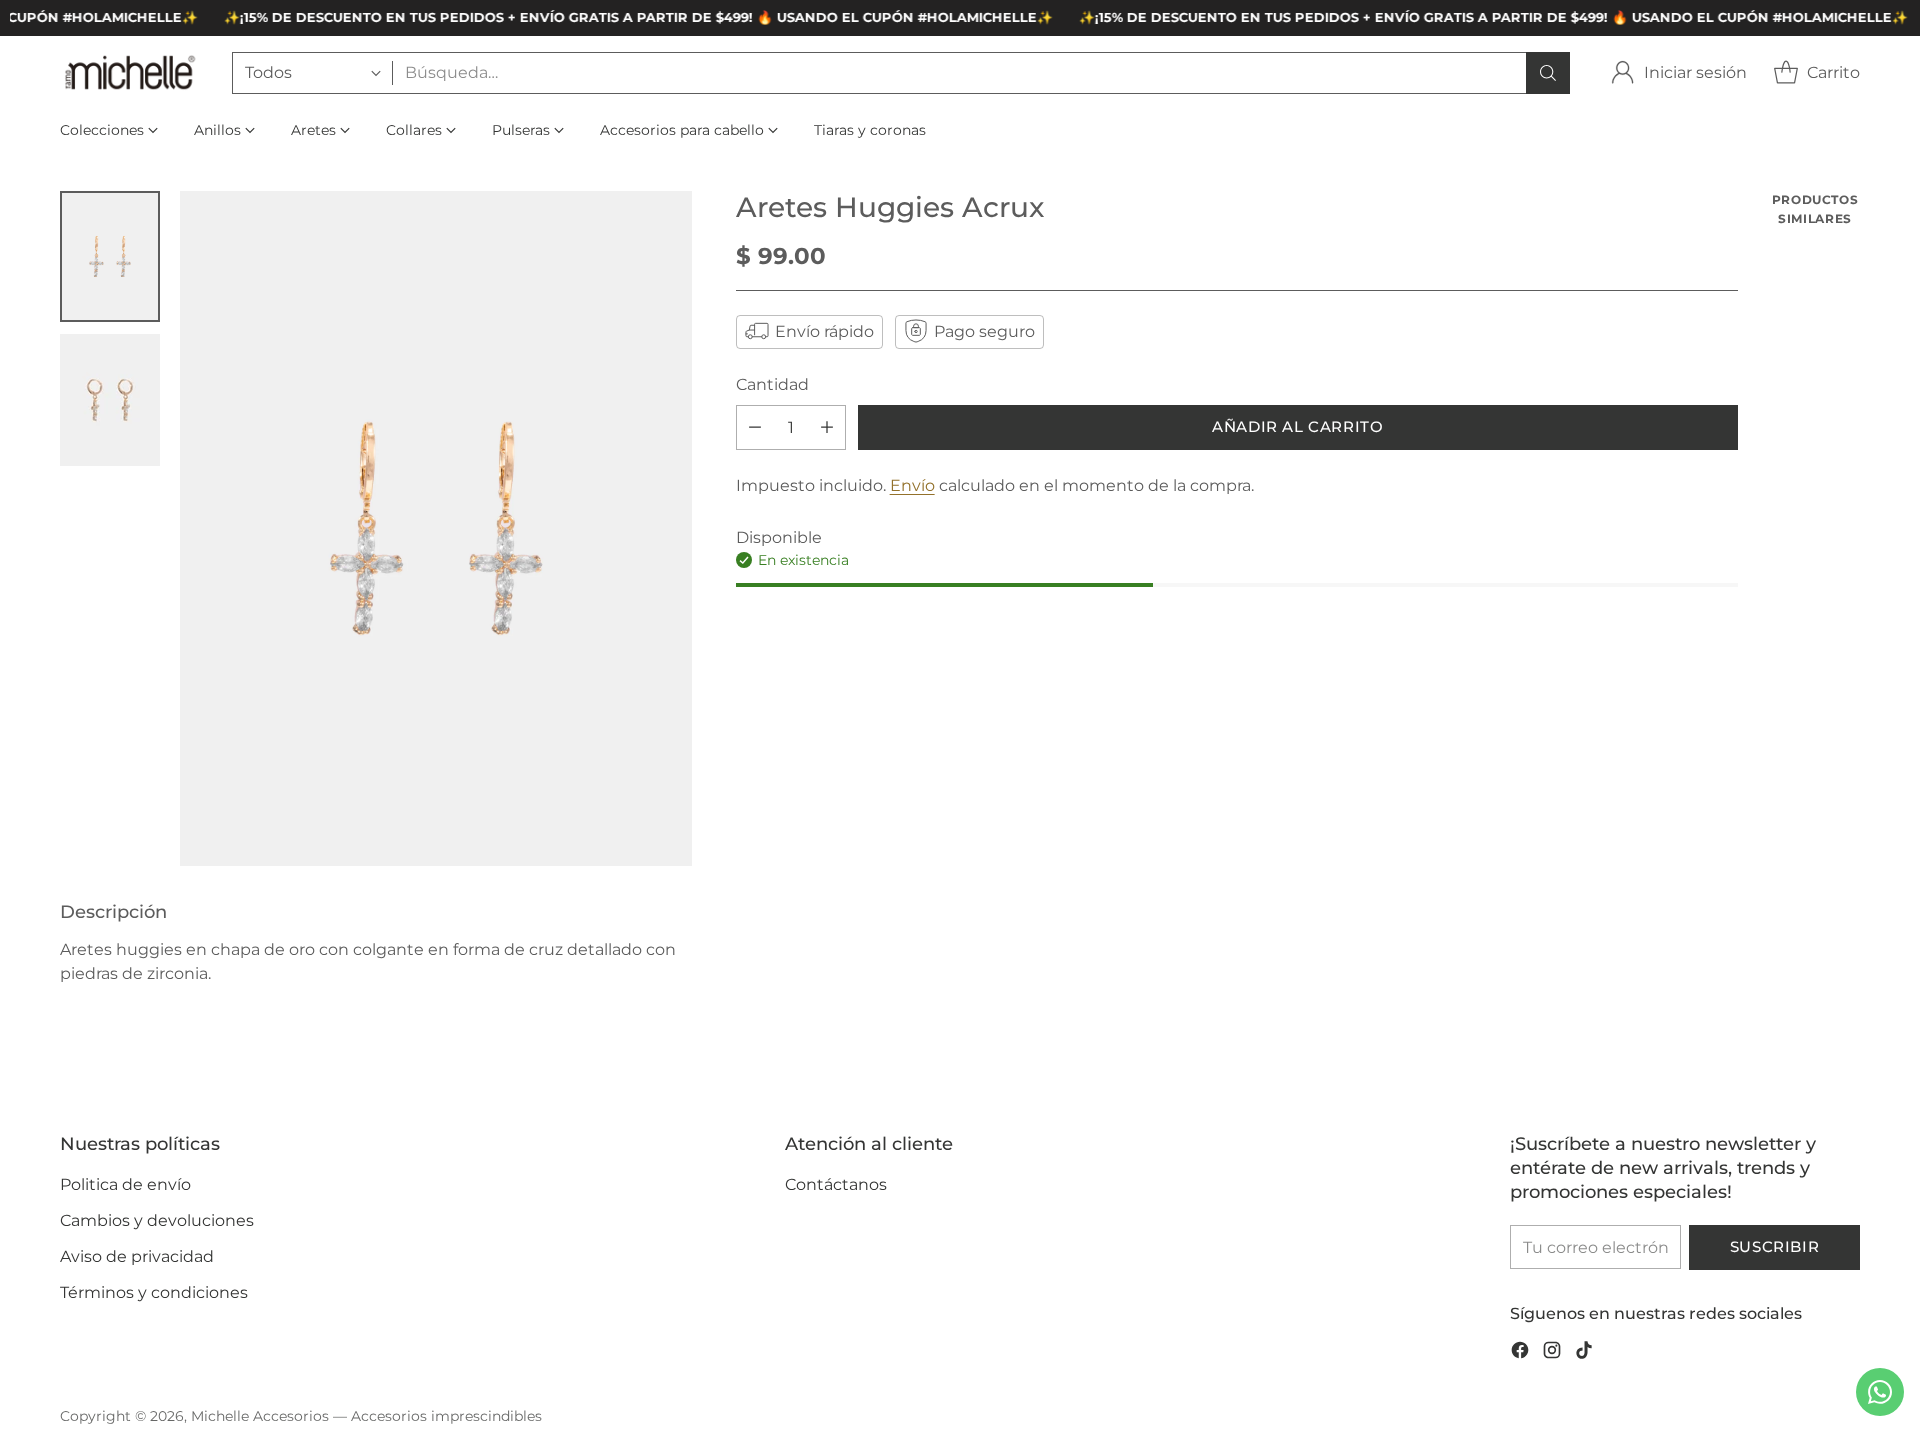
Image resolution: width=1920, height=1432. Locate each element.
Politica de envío (125, 1184)
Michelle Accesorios (260, 1416)
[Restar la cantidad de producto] (755, 426)
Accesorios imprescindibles (446, 1416)
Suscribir (1774, 1247)
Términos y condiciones (154, 1292)
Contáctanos (836, 1184)
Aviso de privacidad (137, 1256)
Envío (912, 484)
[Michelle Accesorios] (130, 72)
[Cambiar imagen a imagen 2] (110, 400)
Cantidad (772, 383)
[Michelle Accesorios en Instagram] (1552, 1353)
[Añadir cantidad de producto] (827, 426)
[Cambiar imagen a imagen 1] (110, 257)
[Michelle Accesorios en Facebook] (1520, 1353)
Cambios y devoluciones (157, 1220)
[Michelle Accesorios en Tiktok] (1584, 1353)
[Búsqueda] (1548, 73)
